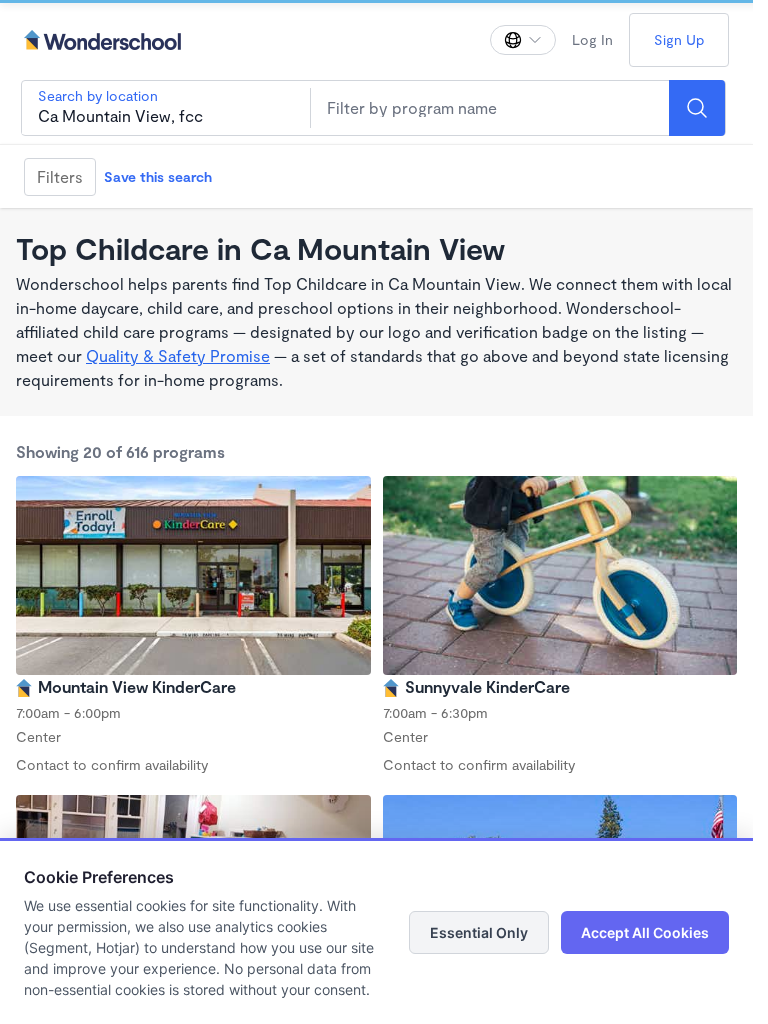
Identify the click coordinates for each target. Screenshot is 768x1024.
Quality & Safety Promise (178, 355)
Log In (592, 39)
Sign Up (679, 39)
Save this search (158, 176)
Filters (60, 176)
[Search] (697, 108)
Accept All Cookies (645, 932)
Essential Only (479, 932)
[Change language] (523, 40)
